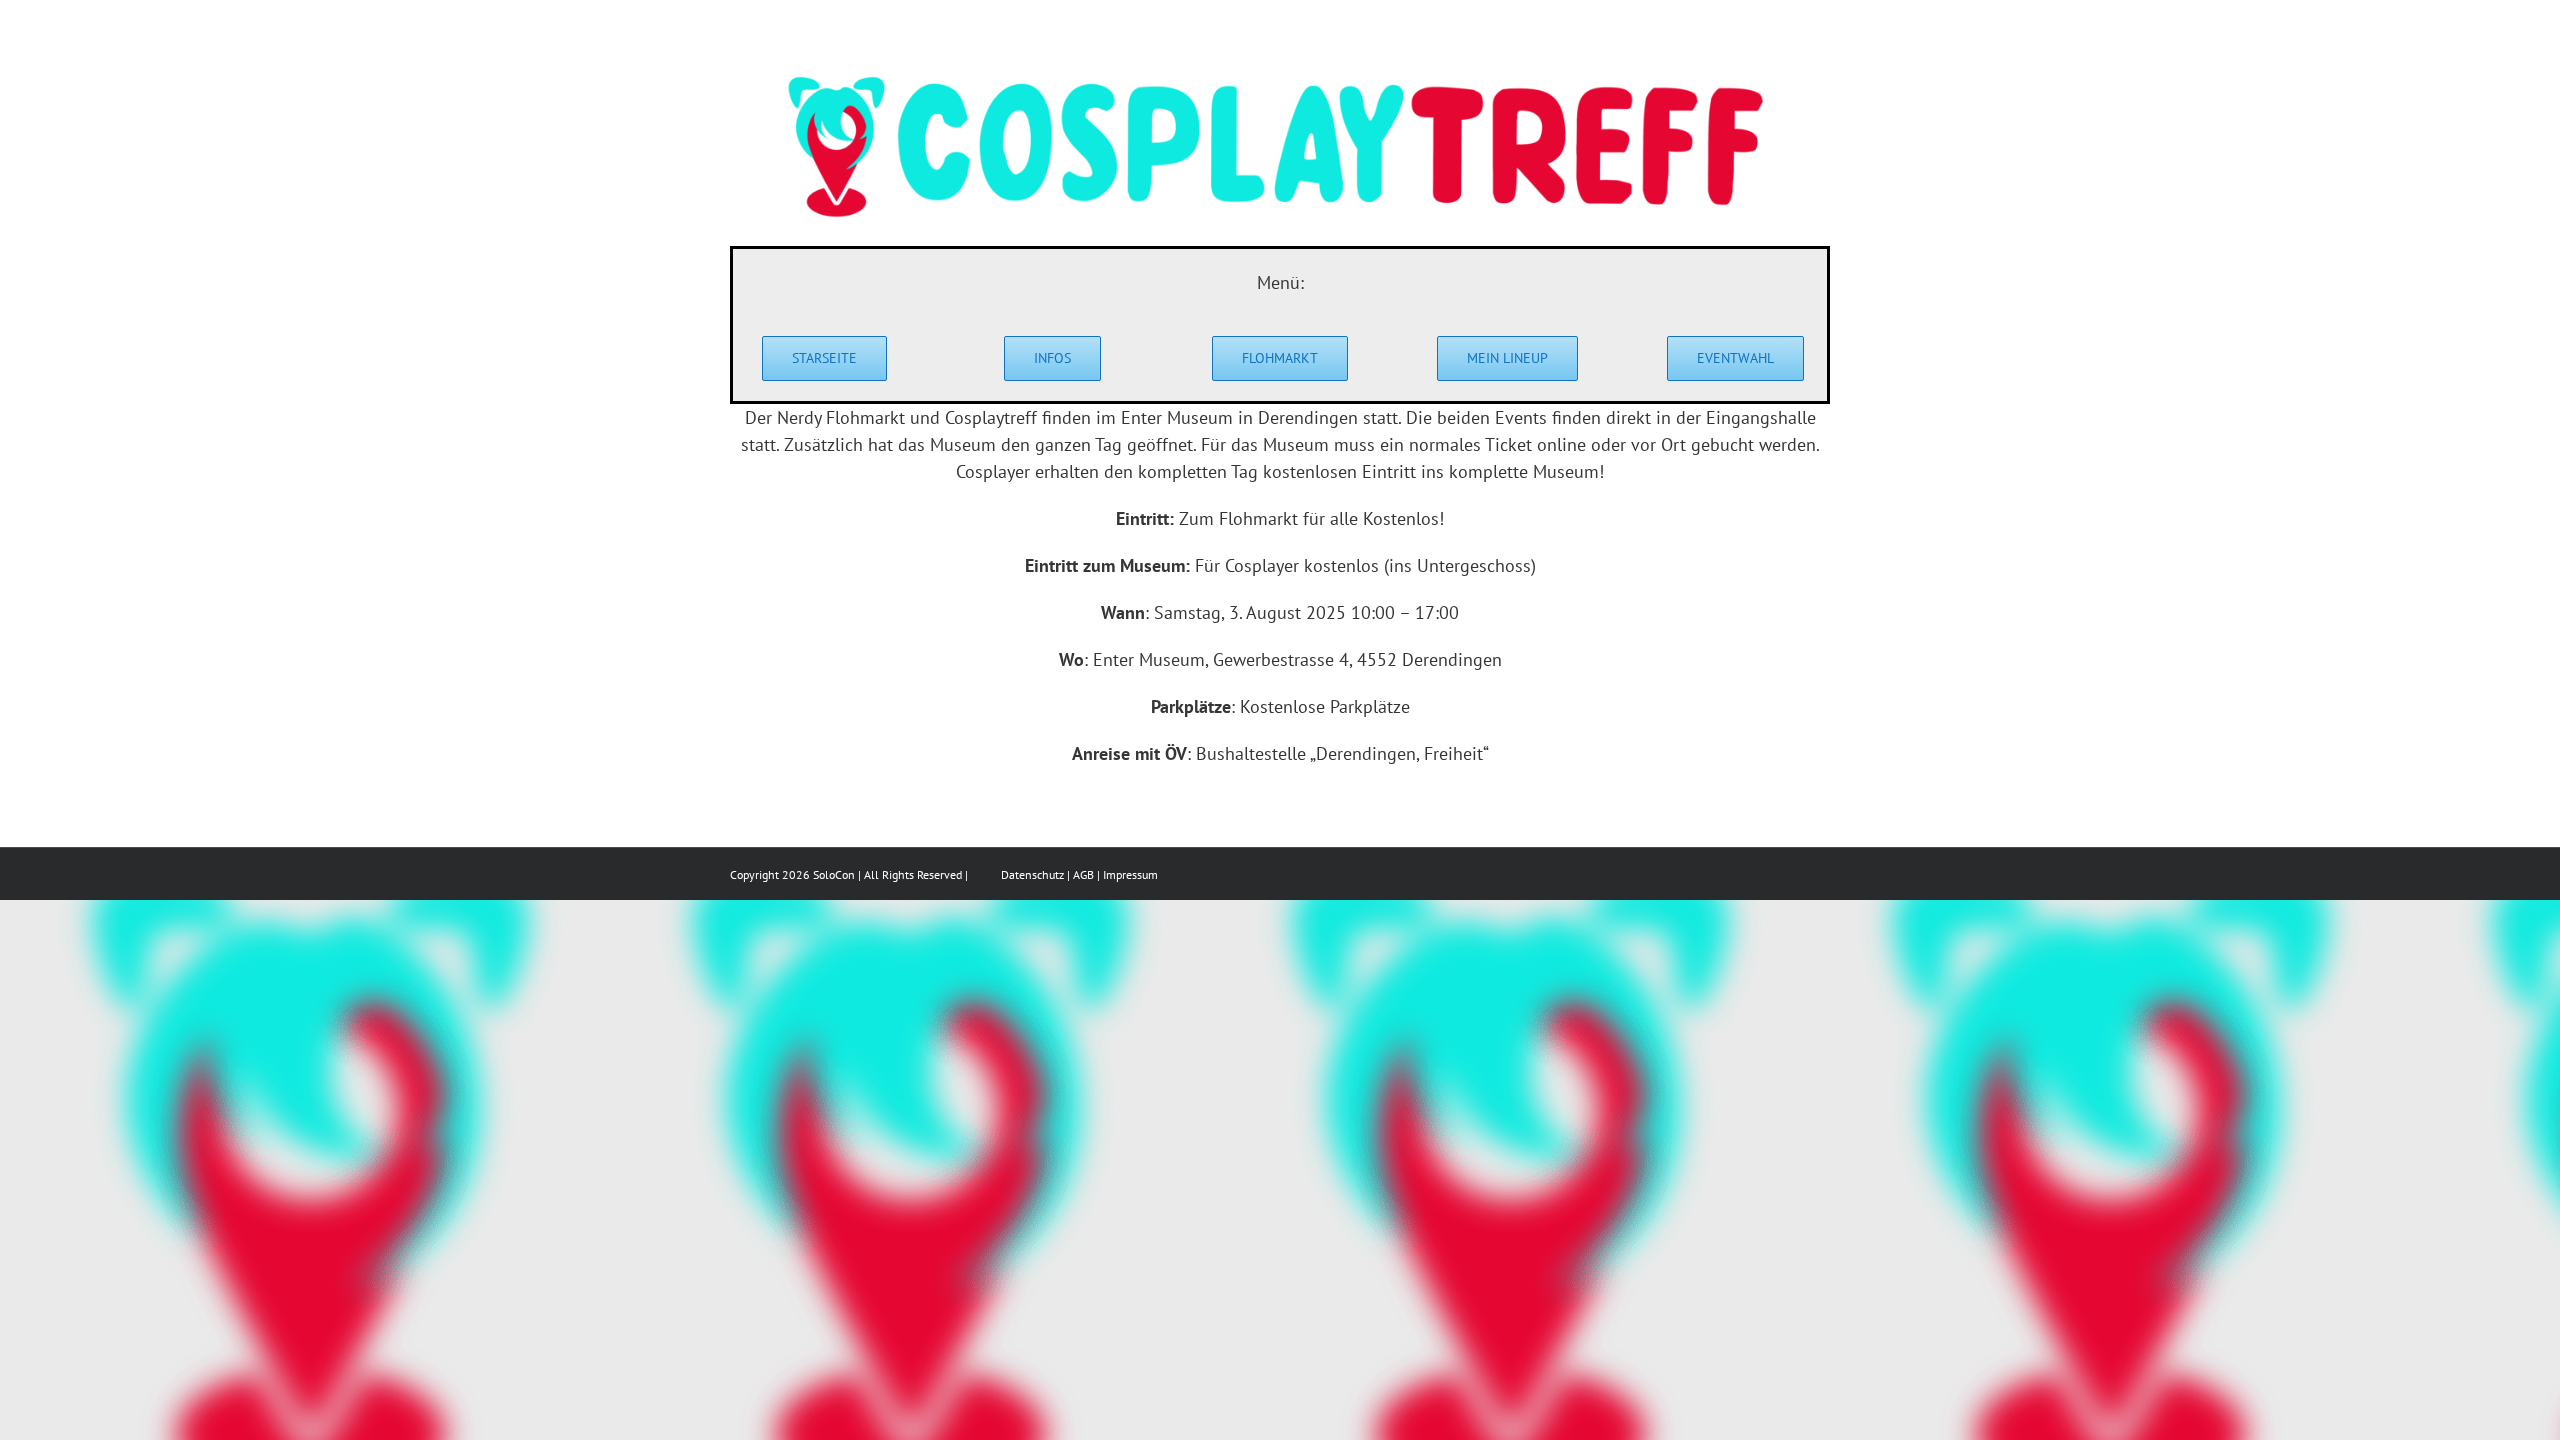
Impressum (1130, 874)
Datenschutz (1032, 874)
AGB (1083, 874)
